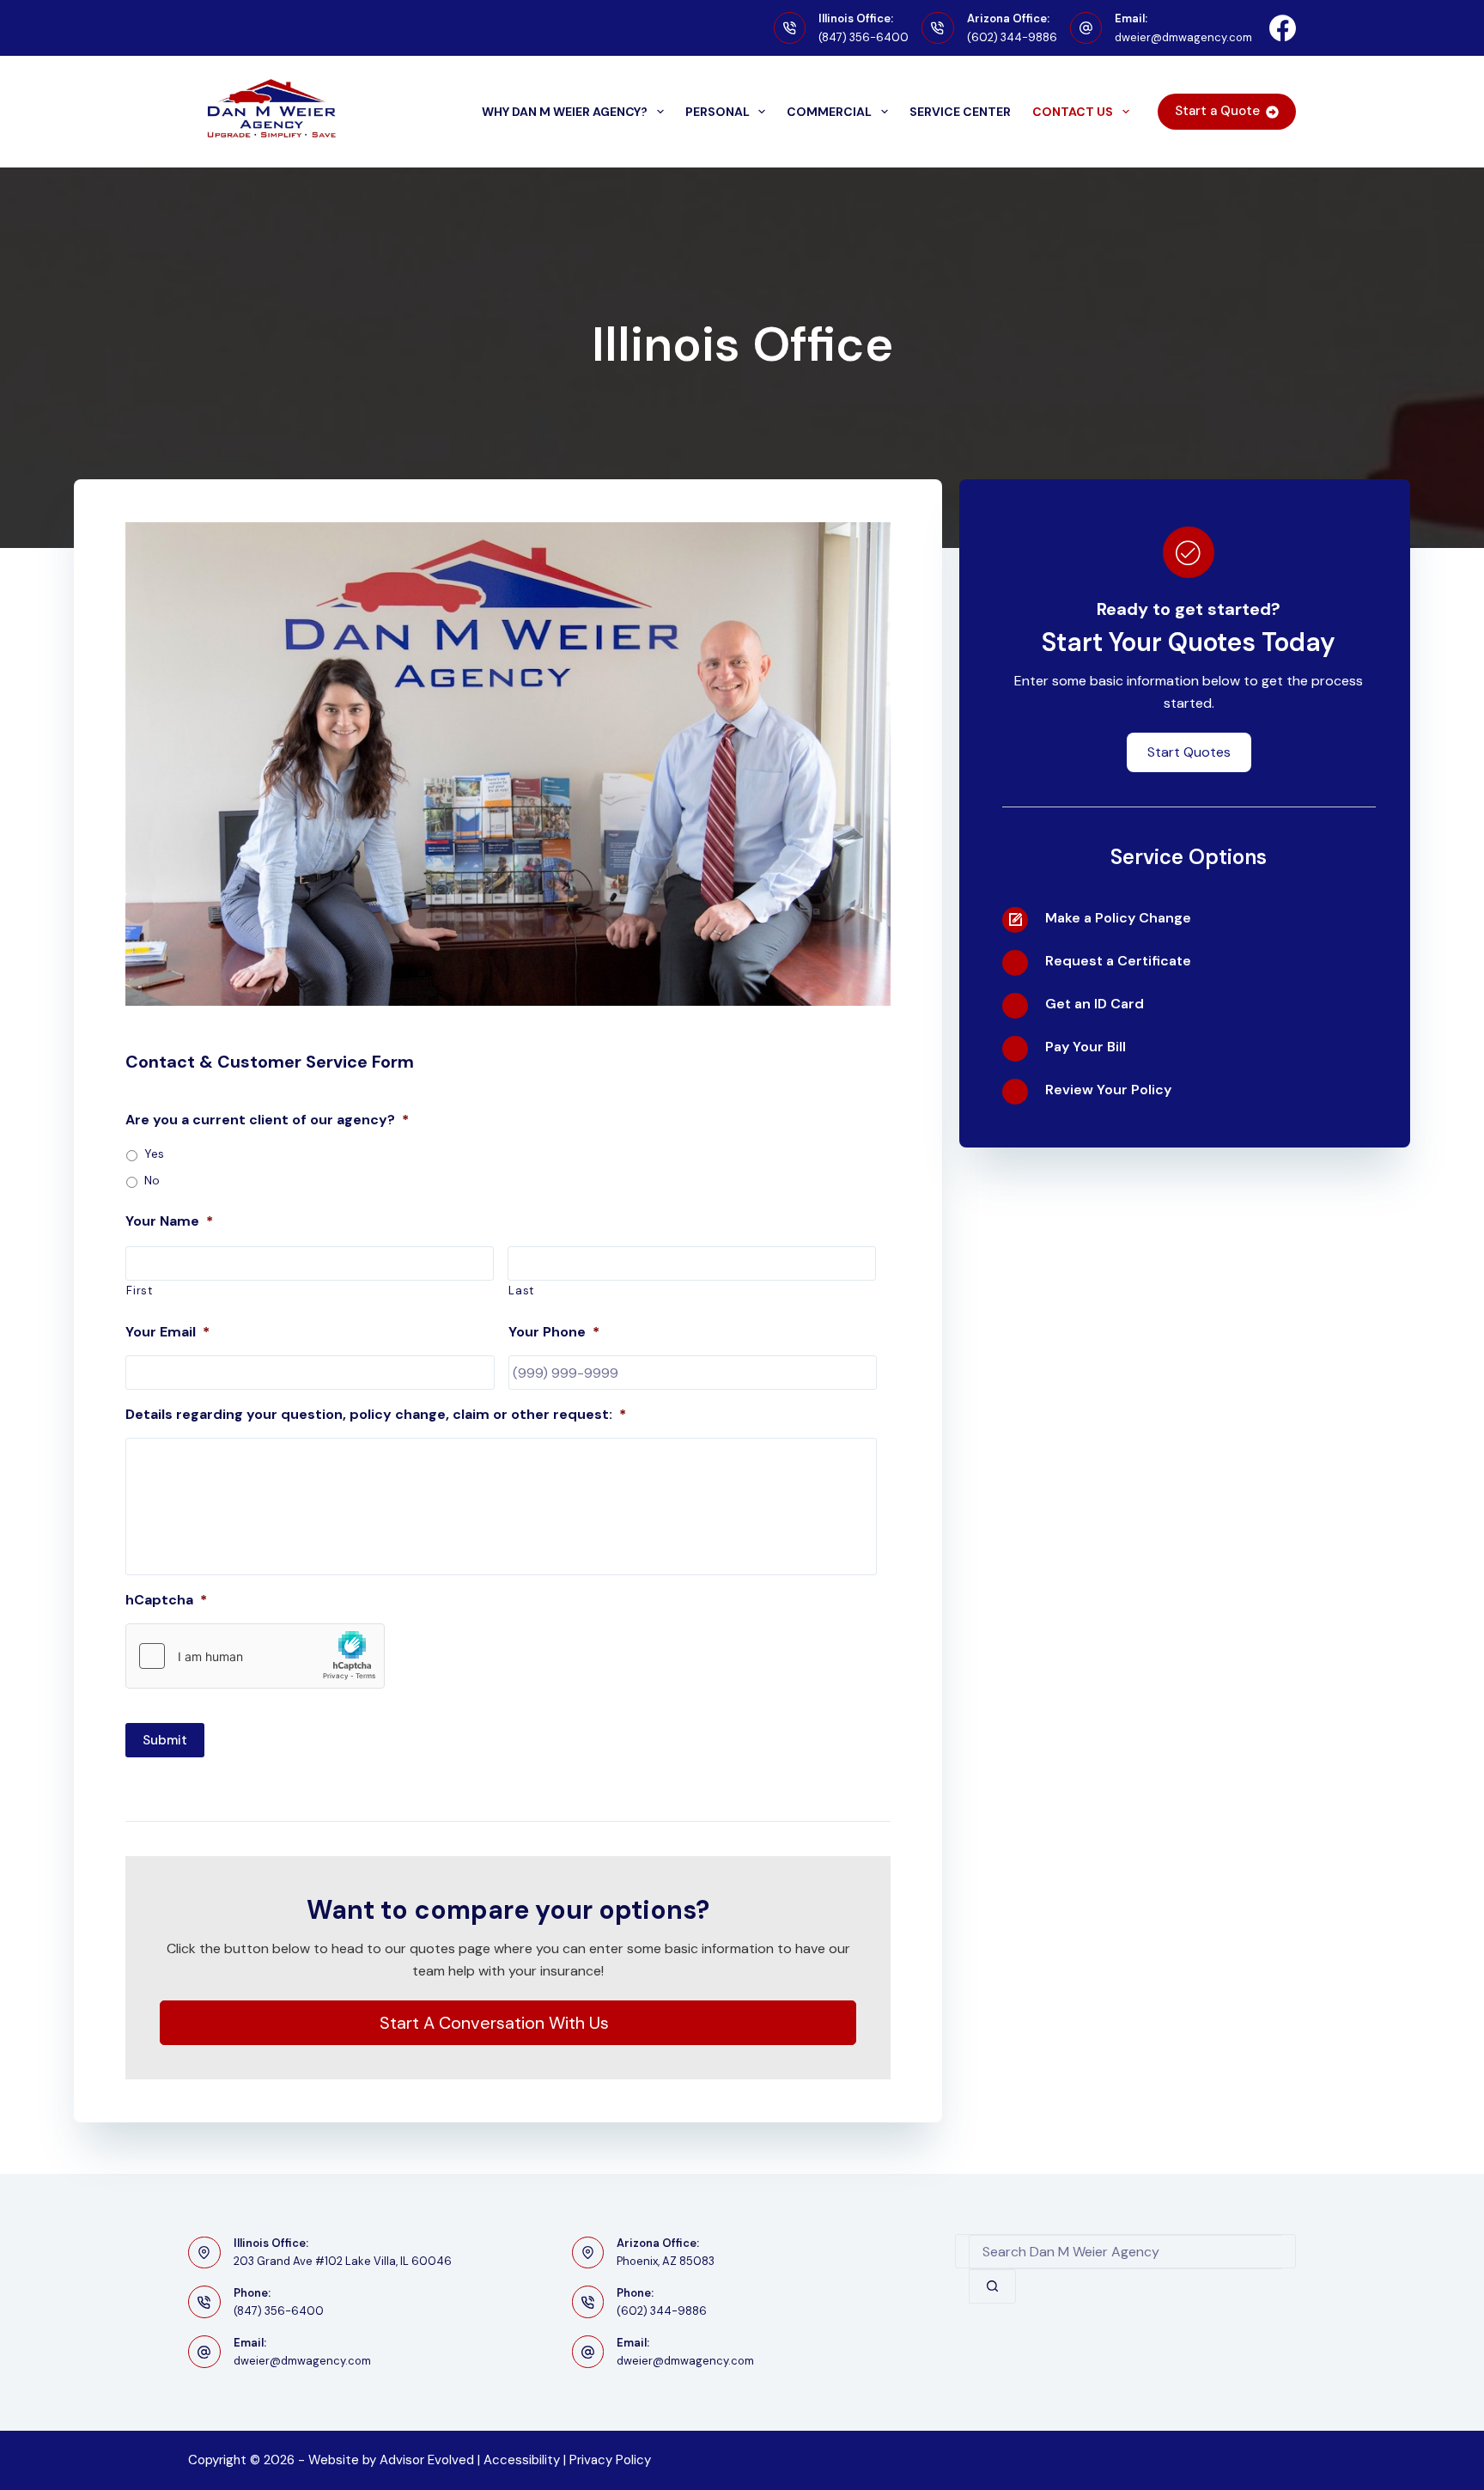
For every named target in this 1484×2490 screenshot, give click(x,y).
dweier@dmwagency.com (1183, 37)
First (139, 1291)
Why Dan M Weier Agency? (565, 112)
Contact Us (1073, 112)
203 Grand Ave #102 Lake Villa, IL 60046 (343, 2261)
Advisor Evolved (427, 2460)
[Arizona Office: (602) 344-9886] (938, 28)
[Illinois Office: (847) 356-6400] (790, 28)
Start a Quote (1217, 111)
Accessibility (522, 2460)
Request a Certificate (1118, 961)
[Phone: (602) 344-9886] (588, 2302)
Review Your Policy (1108, 1090)
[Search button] (992, 2286)
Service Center (960, 112)
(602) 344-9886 (1012, 37)
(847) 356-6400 (864, 37)
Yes (154, 1154)
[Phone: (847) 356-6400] (204, 2302)
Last (521, 1291)
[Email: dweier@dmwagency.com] (1086, 28)
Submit (165, 1740)
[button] (508, 2023)
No (152, 1180)
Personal (718, 112)
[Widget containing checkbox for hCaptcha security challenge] (255, 1656)
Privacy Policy (610, 2460)
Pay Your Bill (1086, 1047)
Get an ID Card (1095, 1004)
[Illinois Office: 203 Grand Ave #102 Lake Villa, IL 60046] (204, 2253)
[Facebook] (1283, 28)
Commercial (829, 112)
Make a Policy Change (1118, 918)
